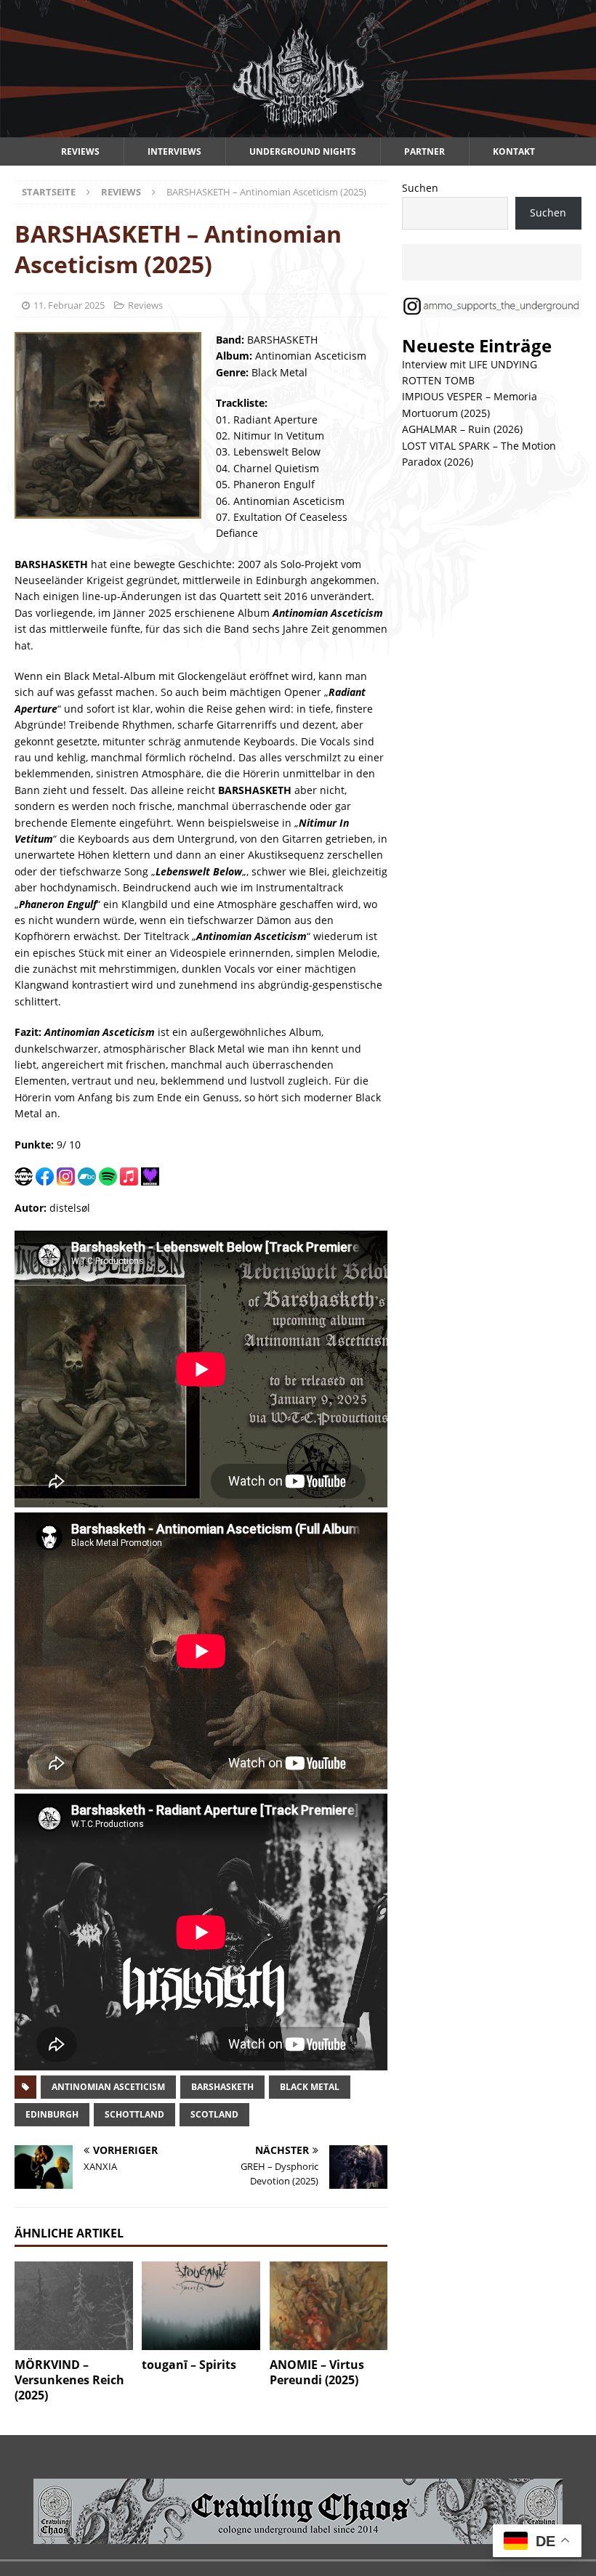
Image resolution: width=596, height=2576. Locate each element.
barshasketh (222, 2087)
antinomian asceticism (108, 2087)
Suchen (420, 188)
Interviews (174, 151)
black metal (310, 2087)
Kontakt (514, 151)
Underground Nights (303, 151)
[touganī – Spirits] (201, 2306)
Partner (424, 151)
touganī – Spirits (189, 2365)
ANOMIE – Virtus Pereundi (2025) (317, 2372)
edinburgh (52, 2114)
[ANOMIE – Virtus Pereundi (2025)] (329, 2306)
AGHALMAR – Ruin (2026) (462, 429)
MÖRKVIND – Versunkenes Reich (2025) (69, 2380)
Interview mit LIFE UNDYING (470, 364)
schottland (134, 2114)
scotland (214, 2114)
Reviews (80, 151)
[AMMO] (298, 129)
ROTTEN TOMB (438, 380)
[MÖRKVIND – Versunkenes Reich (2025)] (74, 2306)
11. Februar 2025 (69, 305)
